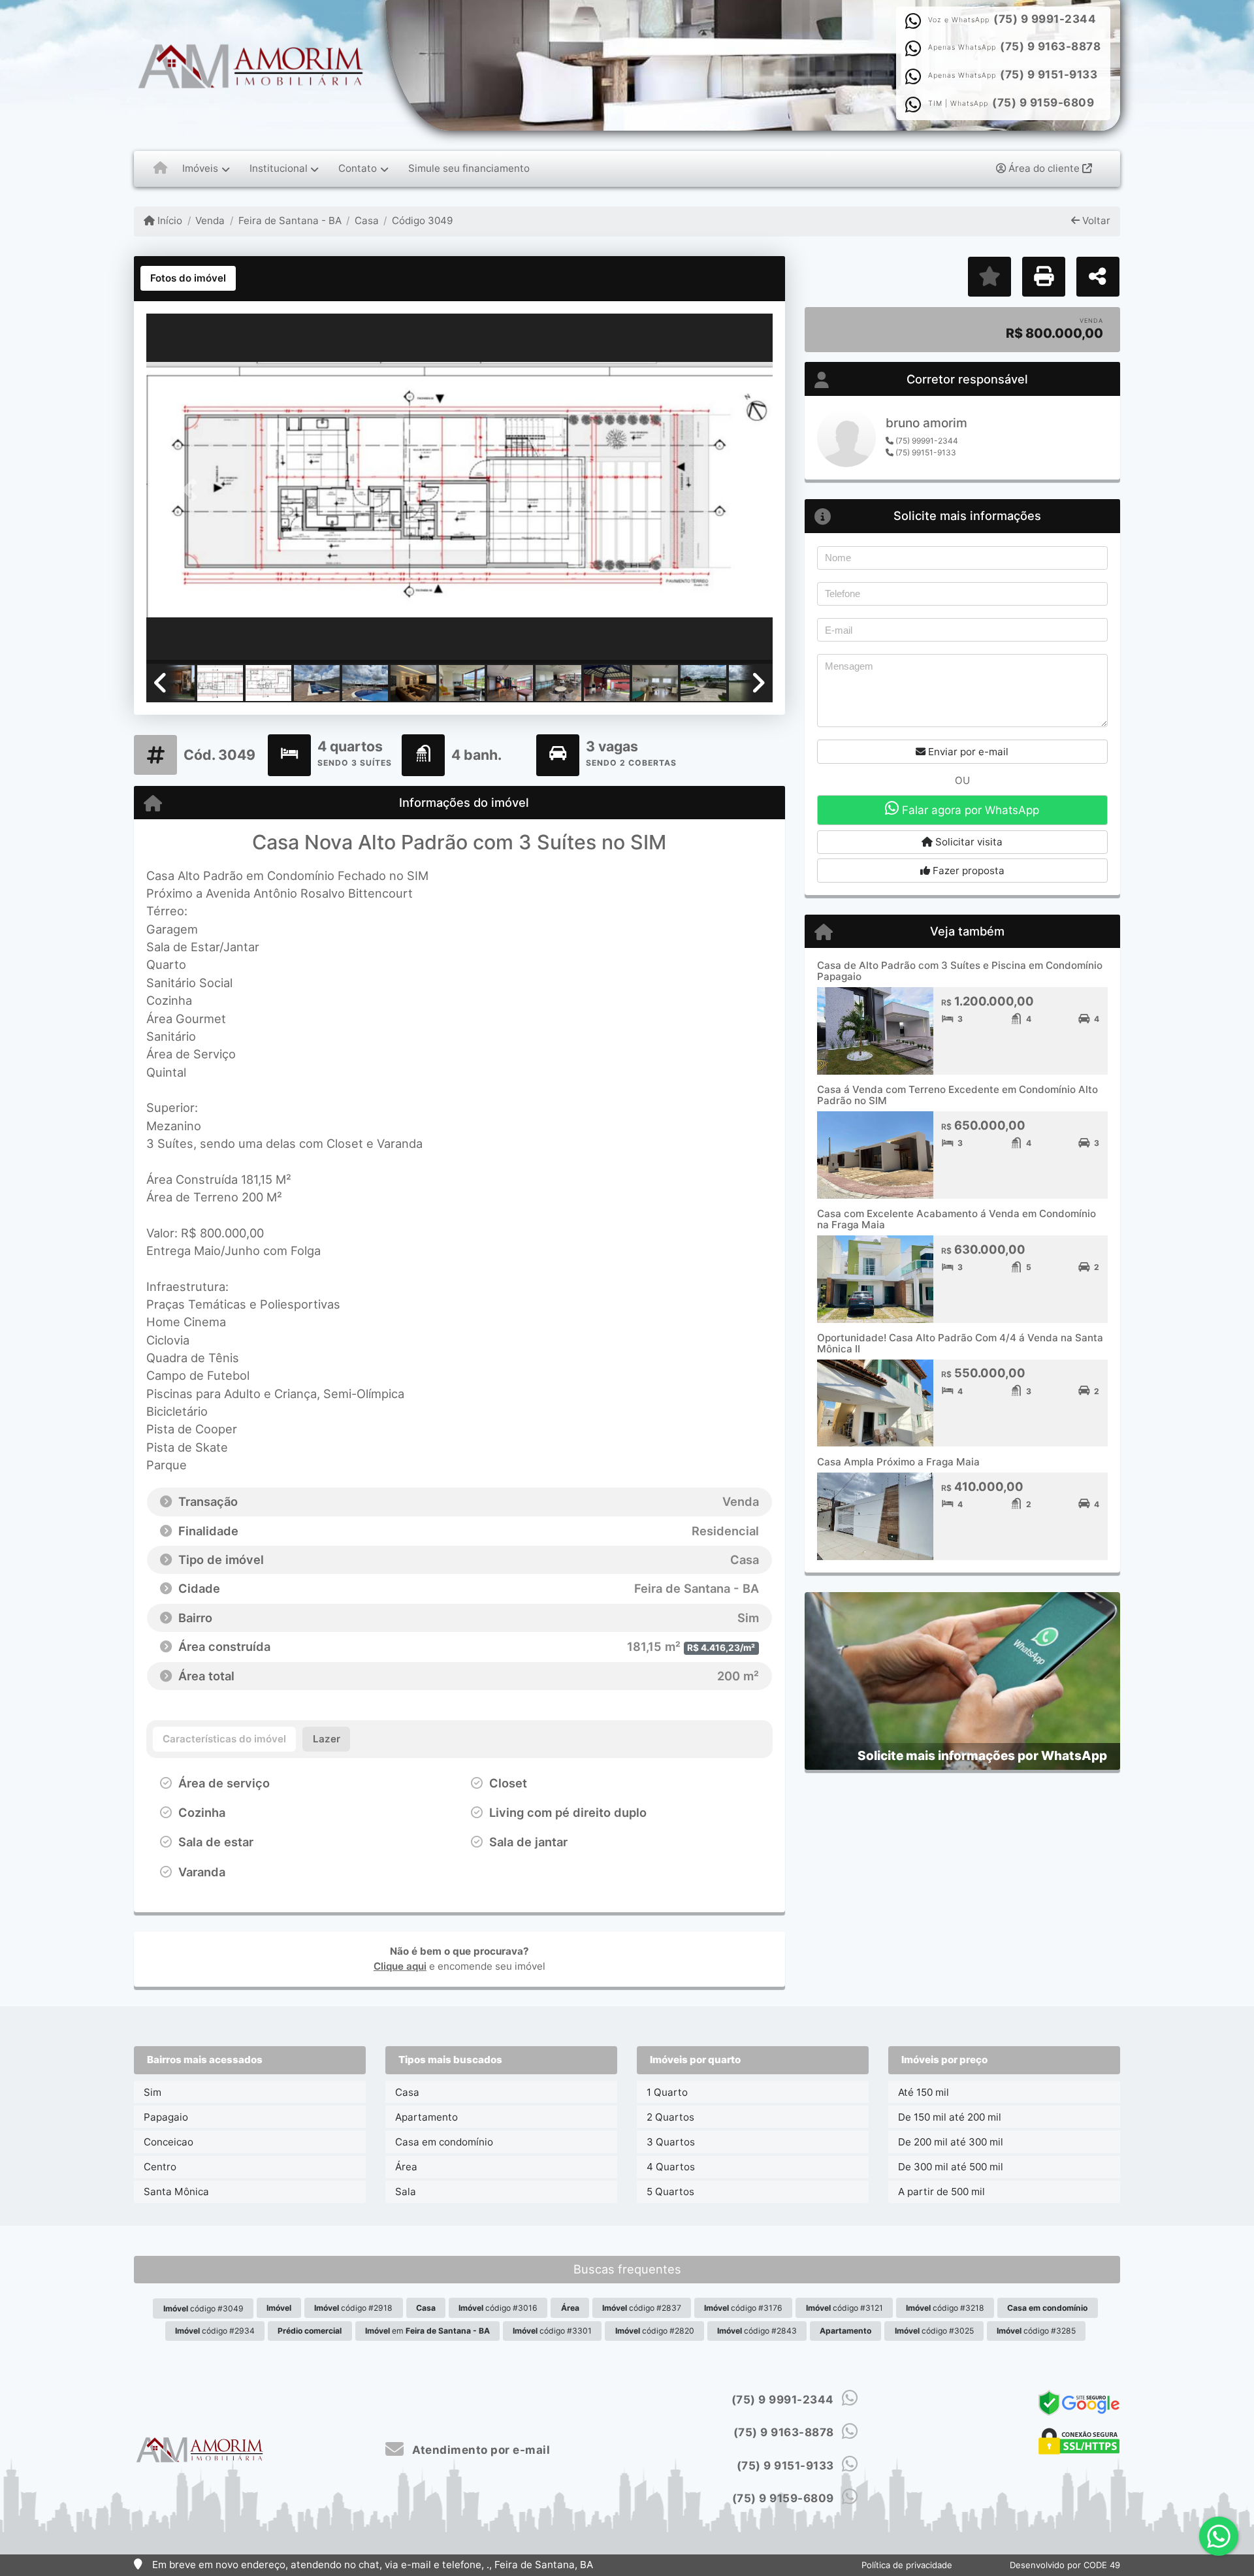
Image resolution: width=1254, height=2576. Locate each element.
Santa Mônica (176, 2192)
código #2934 (215, 2331)
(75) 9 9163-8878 (1050, 46)
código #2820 (655, 2331)
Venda (210, 220)
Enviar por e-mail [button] (967, 752)
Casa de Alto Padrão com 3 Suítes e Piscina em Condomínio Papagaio (960, 971)
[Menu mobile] (160, 169)
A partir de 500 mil (941, 2192)
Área (406, 2167)
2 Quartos (670, 2117)
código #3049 (203, 2308)
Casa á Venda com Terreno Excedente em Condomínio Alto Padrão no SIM (957, 1095)
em (427, 2331)
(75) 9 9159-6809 (1043, 103)
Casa (367, 220)
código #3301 (552, 2331)
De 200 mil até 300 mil (951, 2142)
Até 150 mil (924, 2092)
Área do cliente (1044, 168)
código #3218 (945, 2308)
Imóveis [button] (200, 168)
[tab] (188, 278)
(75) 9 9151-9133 (1049, 74)
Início (169, 220)
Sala (406, 2192)
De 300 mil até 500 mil (951, 2167)
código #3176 (743, 2308)
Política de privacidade (907, 2565)
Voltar (1095, 220)
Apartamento (426, 2117)
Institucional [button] (279, 168)
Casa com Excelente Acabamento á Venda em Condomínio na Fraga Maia (957, 1219)
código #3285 (1036, 2331)
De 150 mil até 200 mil (950, 2117)
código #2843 (757, 2331)
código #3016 (498, 2308)
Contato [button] (358, 168)
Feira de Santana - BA (290, 220)
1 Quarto (667, 2092)
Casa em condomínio (444, 2142)
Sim (153, 2092)
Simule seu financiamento (469, 168)
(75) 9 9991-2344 (1045, 19)
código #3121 (844, 2308)
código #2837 (642, 2308)
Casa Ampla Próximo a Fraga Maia (898, 1462)
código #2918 (353, 2308)
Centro (160, 2167)
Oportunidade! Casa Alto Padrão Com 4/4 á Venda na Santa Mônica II (960, 1343)
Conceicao (169, 2142)
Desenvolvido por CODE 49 (1065, 2565)
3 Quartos (671, 2142)
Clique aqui (400, 1966)
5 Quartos (670, 2192)
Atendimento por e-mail (480, 2450)
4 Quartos (671, 2167)
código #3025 (934, 2331)
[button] (193, 490)
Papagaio (166, 2117)
